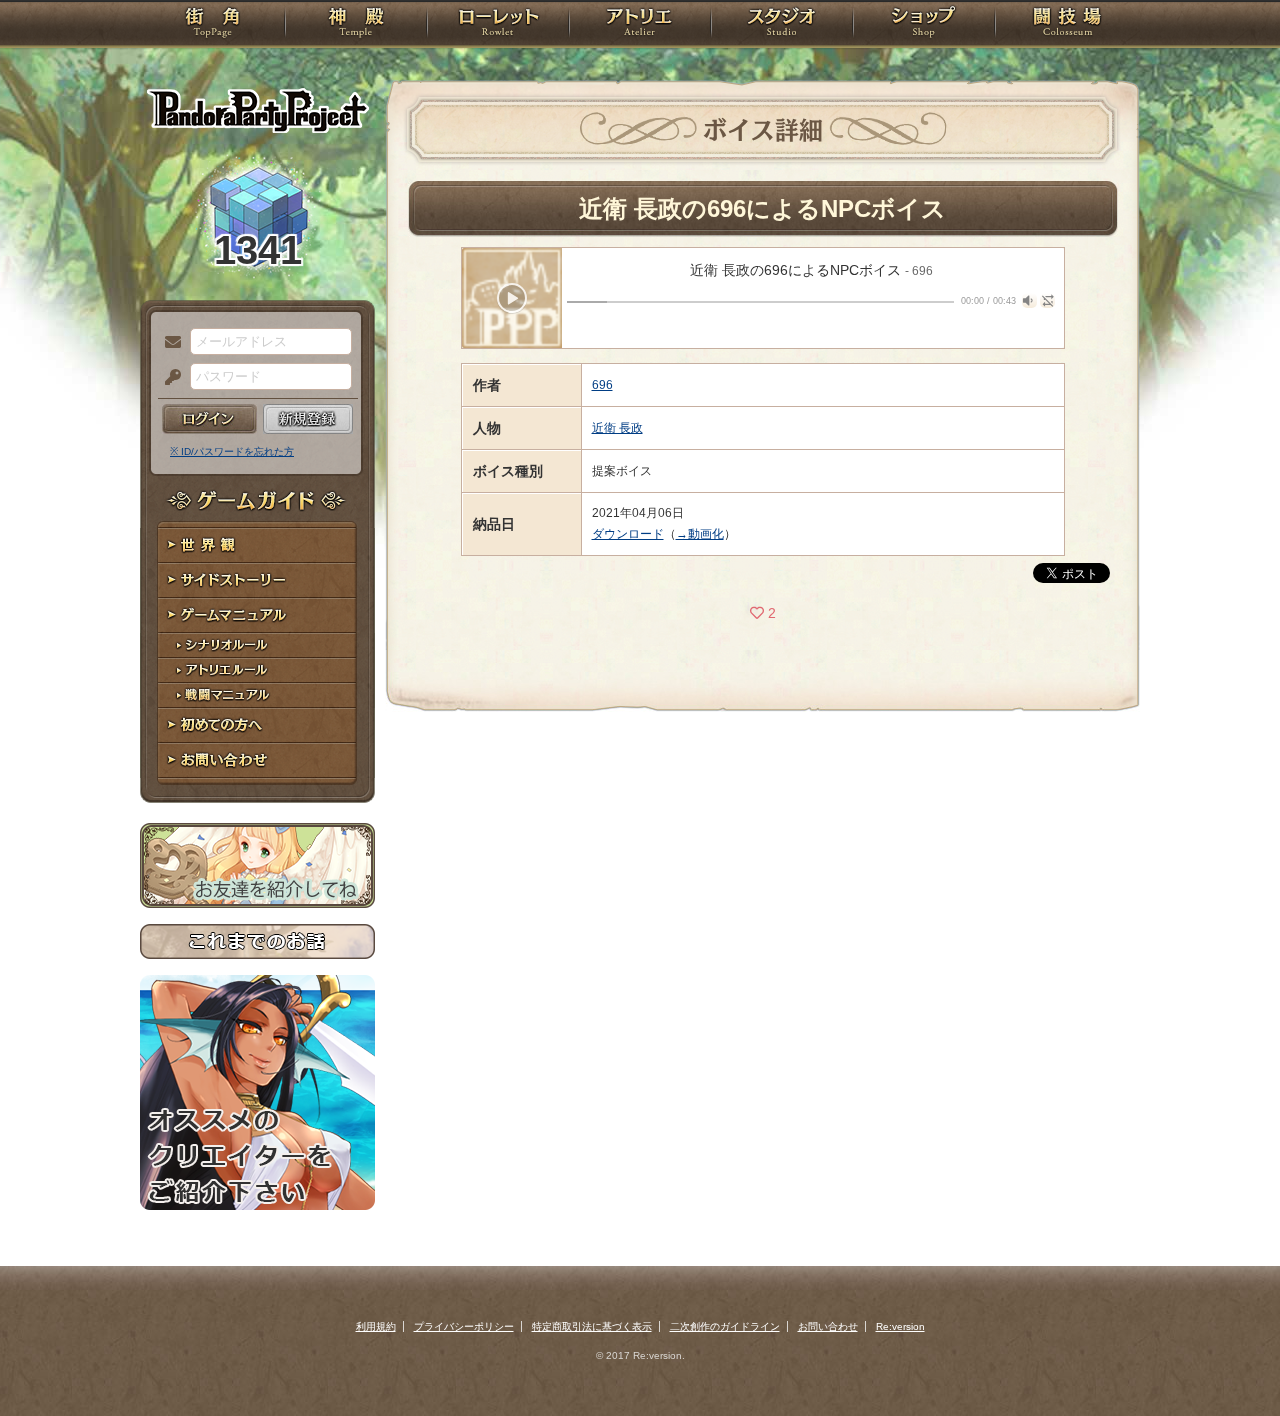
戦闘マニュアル (257, 695)
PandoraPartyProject (257, 110)
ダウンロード (628, 534)
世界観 (257, 545)
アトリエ (640, 25)
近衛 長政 (617, 428)
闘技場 (1067, 25)
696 (602, 385)
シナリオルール (257, 645)
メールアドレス (168, 343)
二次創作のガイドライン (725, 1326)
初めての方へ (257, 725)
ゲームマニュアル (257, 615)
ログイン (209, 419)
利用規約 (376, 1326)
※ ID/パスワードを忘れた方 (232, 451)
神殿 (356, 25)
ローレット (498, 25)
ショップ (924, 25)
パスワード (168, 378)
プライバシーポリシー (464, 1326)
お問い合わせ (257, 760)
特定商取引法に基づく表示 (592, 1326)
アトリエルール (257, 670)
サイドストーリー (257, 580)
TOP (212, 25)
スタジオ (782, 25)
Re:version (900, 1326)
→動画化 (700, 534)
